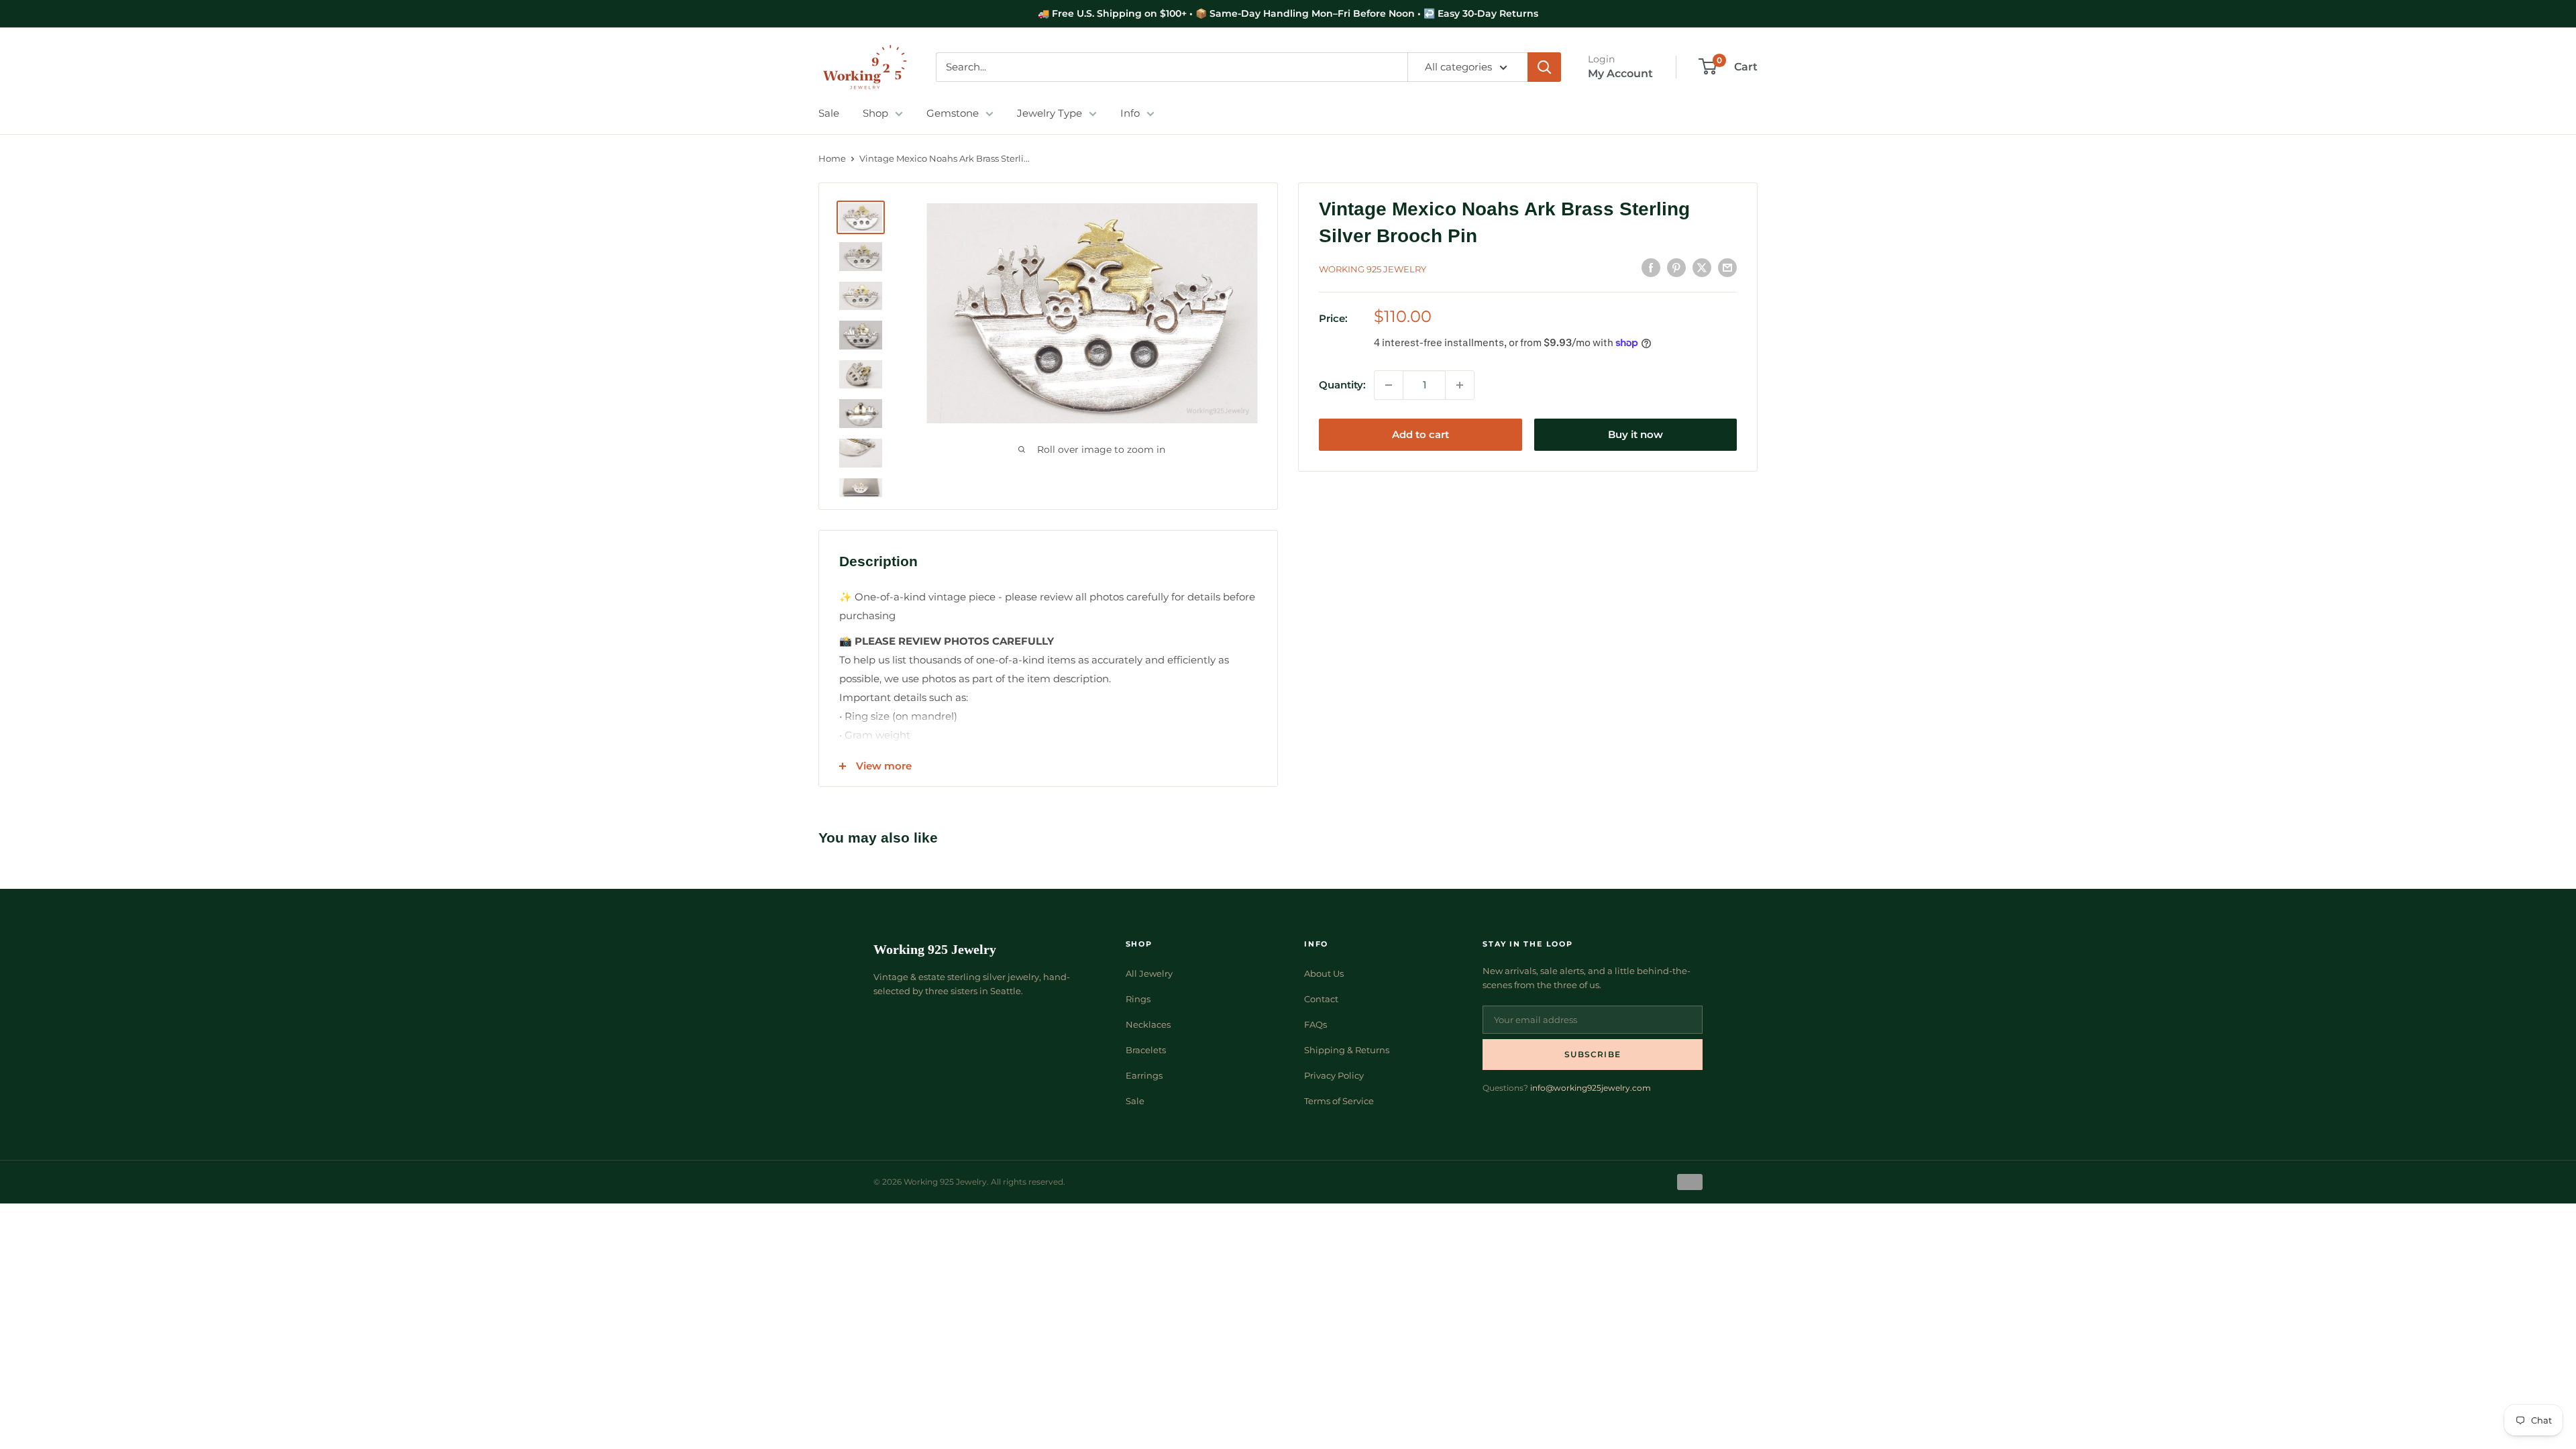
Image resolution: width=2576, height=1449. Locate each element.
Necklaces (1148, 1024)
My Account (1620, 73)
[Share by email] (1727, 267)
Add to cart (1420, 434)
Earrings (1144, 1075)
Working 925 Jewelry (1373, 269)
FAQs (1316, 1024)
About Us (1324, 973)
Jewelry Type (1050, 113)
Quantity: (1342, 385)
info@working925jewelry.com (1591, 1088)
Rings (1138, 999)
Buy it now (1635, 434)
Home (832, 158)
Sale (829, 113)
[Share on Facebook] (1651, 267)
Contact (1321, 999)
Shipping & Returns (1347, 1050)
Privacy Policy (1334, 1075)
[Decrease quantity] (1389, 385)
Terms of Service (1339, 1101)
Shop (875, 113)
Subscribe (1593, 1054)
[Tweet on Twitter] (1702, 267)
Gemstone (953, 113)
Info (1130, 113)
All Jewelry (1149, 973)
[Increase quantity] (1460, 385)
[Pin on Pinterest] (1676, 267)
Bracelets (1146, 1050)
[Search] (1544, 67)
